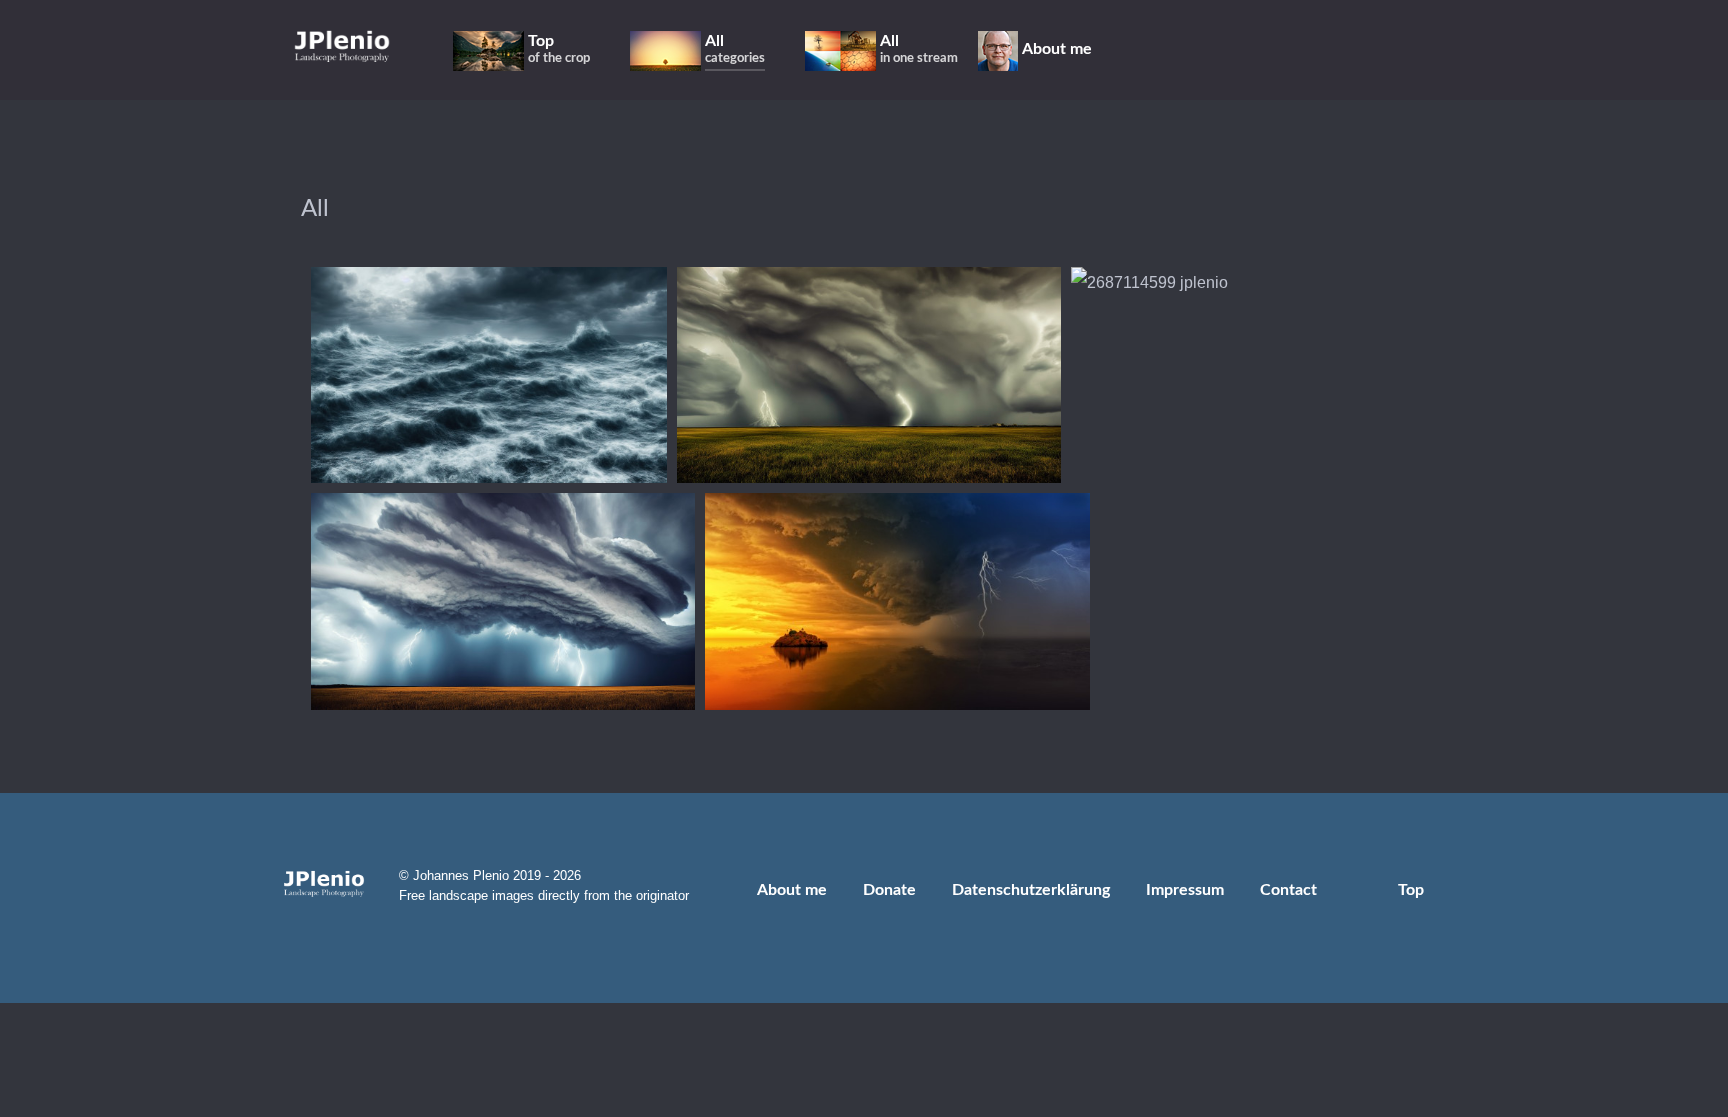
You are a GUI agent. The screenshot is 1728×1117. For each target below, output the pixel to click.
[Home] (342, 45)
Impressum (1185, 890)
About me (792, 890)
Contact (1288, 890)
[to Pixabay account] (1311, 49)
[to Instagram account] (1224, 49)
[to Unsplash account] (1366, 49)
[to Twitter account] (1253, 49)
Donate (889, 890)
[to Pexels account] (1339, 49)
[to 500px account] (1282, 49)
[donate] (1441, 49)
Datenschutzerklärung (1031, 890)
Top (1413, 890)
